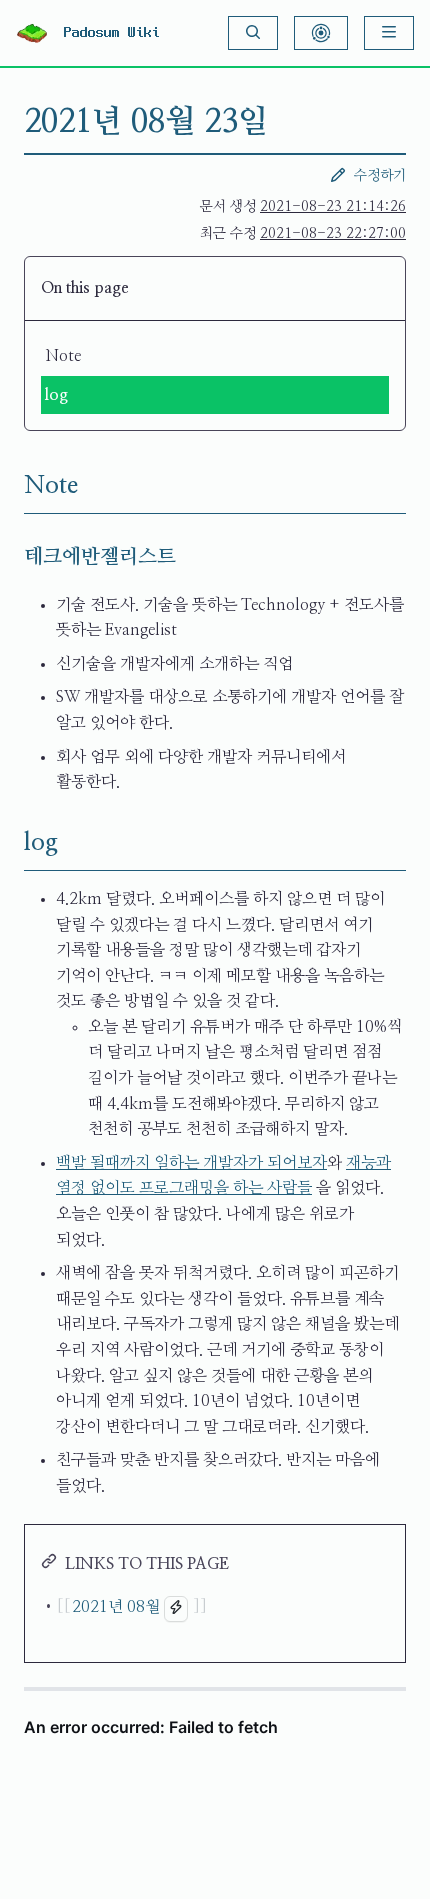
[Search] (253, 33)
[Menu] (389, 33)
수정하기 (380, 176)
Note (63, 356)
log (56, 395)
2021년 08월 (116, 1607)
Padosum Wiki (112, 33)
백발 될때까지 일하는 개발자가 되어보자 (191, 1163)
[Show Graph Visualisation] (321, 33)
